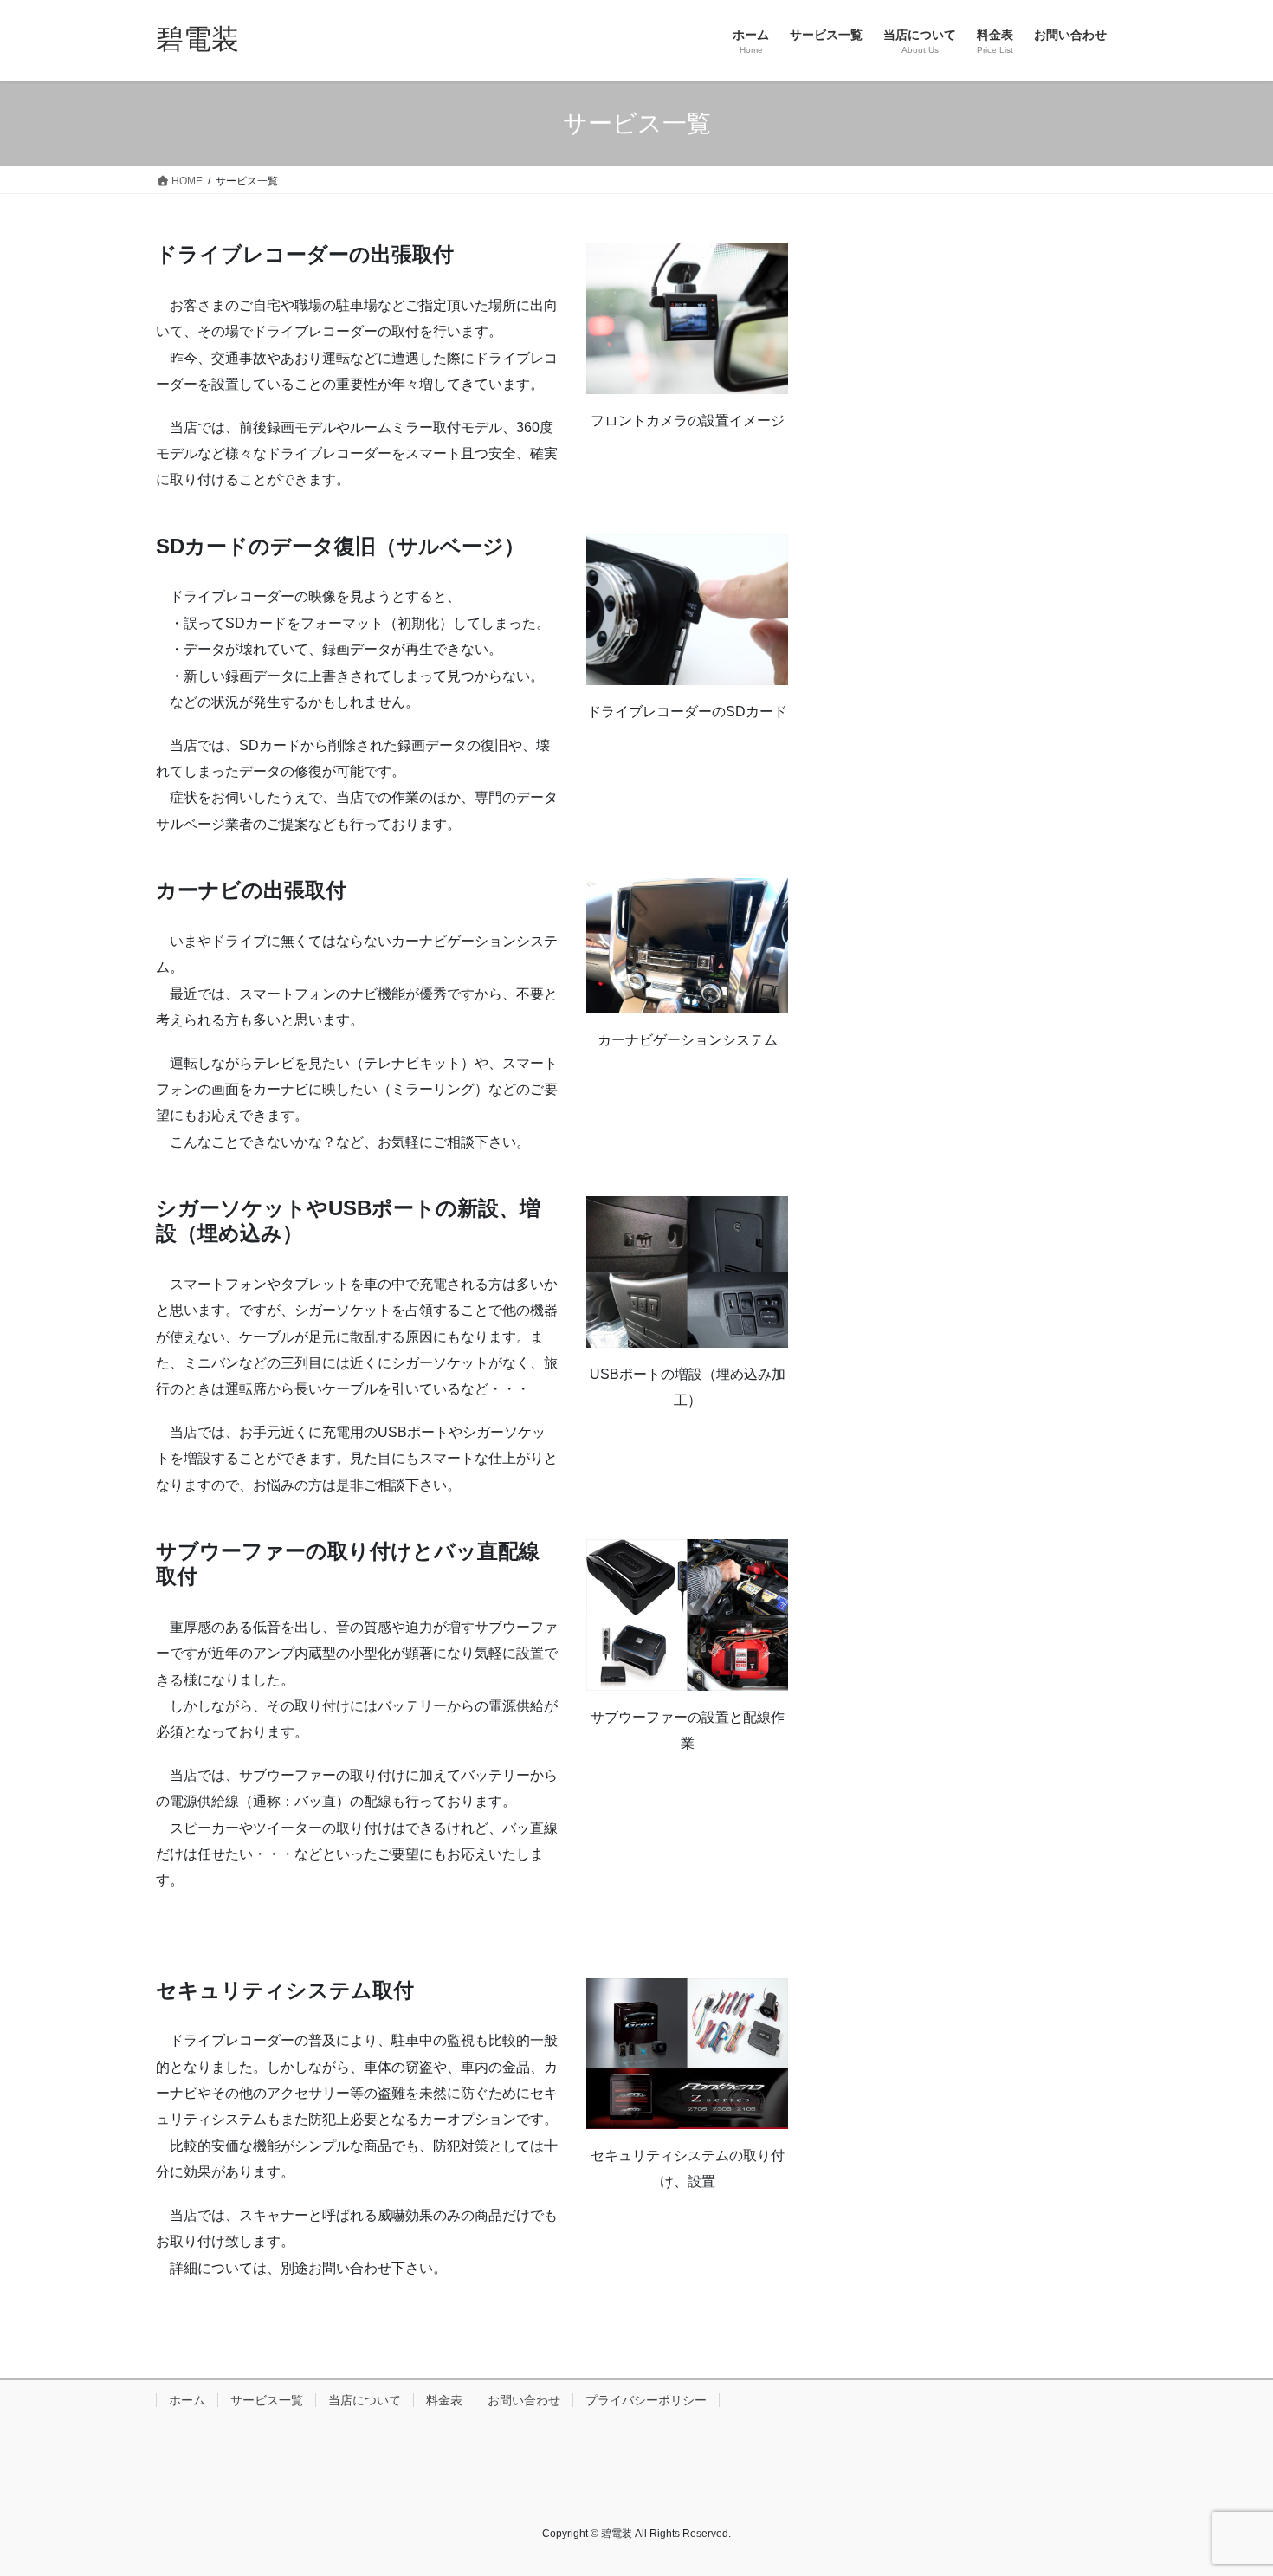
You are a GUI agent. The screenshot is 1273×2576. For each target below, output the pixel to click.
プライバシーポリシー (646, 2400)
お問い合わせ (524, 2400)
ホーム (187, 2400)
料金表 (444, 2400)
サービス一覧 (267, 2400)
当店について (365, 2400)
